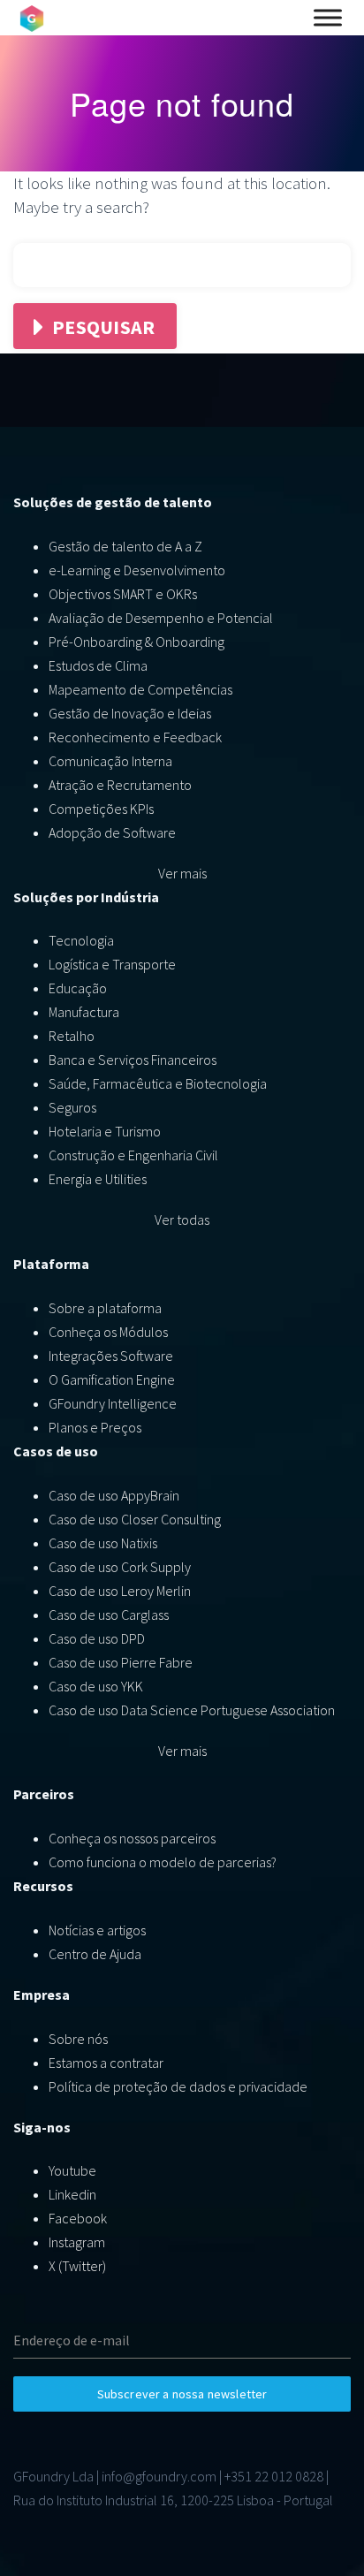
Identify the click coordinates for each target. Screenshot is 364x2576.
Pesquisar (103, 327)
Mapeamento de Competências (140, 689)
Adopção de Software (112, 832)
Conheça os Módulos (108, 1332)
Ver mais (182, 873)
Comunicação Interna (110, 761)
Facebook (78, 2218)
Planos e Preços (95, 1427)
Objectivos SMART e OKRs (123, 594)
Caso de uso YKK (96, 1686)
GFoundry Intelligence (113, 1403)
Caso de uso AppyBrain (114, 1495)
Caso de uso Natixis (103, 1543)
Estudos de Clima (98, 665)
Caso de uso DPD (97, 1638)
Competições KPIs (101, 809)
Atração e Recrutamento (120, 785)
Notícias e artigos (97, 1930)
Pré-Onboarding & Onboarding (136, 642)
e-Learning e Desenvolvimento (137, 570)
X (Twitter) (77, 2266)
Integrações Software (111, 1356)
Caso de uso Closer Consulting (135, 1519)
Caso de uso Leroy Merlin (120, 1591)
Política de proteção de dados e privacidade (178, 2086)
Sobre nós (78, 2039)
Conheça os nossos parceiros (132, 1838)
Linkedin (72, 2194)
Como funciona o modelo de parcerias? (163, 1862)
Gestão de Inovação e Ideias (130, 713)
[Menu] (328, 18)
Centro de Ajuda (95, 1954)
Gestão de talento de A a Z (125, 546)
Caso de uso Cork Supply (120, 1567)
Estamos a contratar (106, 2063)
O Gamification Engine (112, 1379)
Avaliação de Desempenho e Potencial (161, 618)
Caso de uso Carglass (109, 1615)
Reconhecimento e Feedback (135, 737)
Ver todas (182, 1220)
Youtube (72, 2170)
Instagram (77, 2242)
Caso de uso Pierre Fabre (121, 1662)
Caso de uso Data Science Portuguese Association (192, 1710)
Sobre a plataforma (105, 1308)
